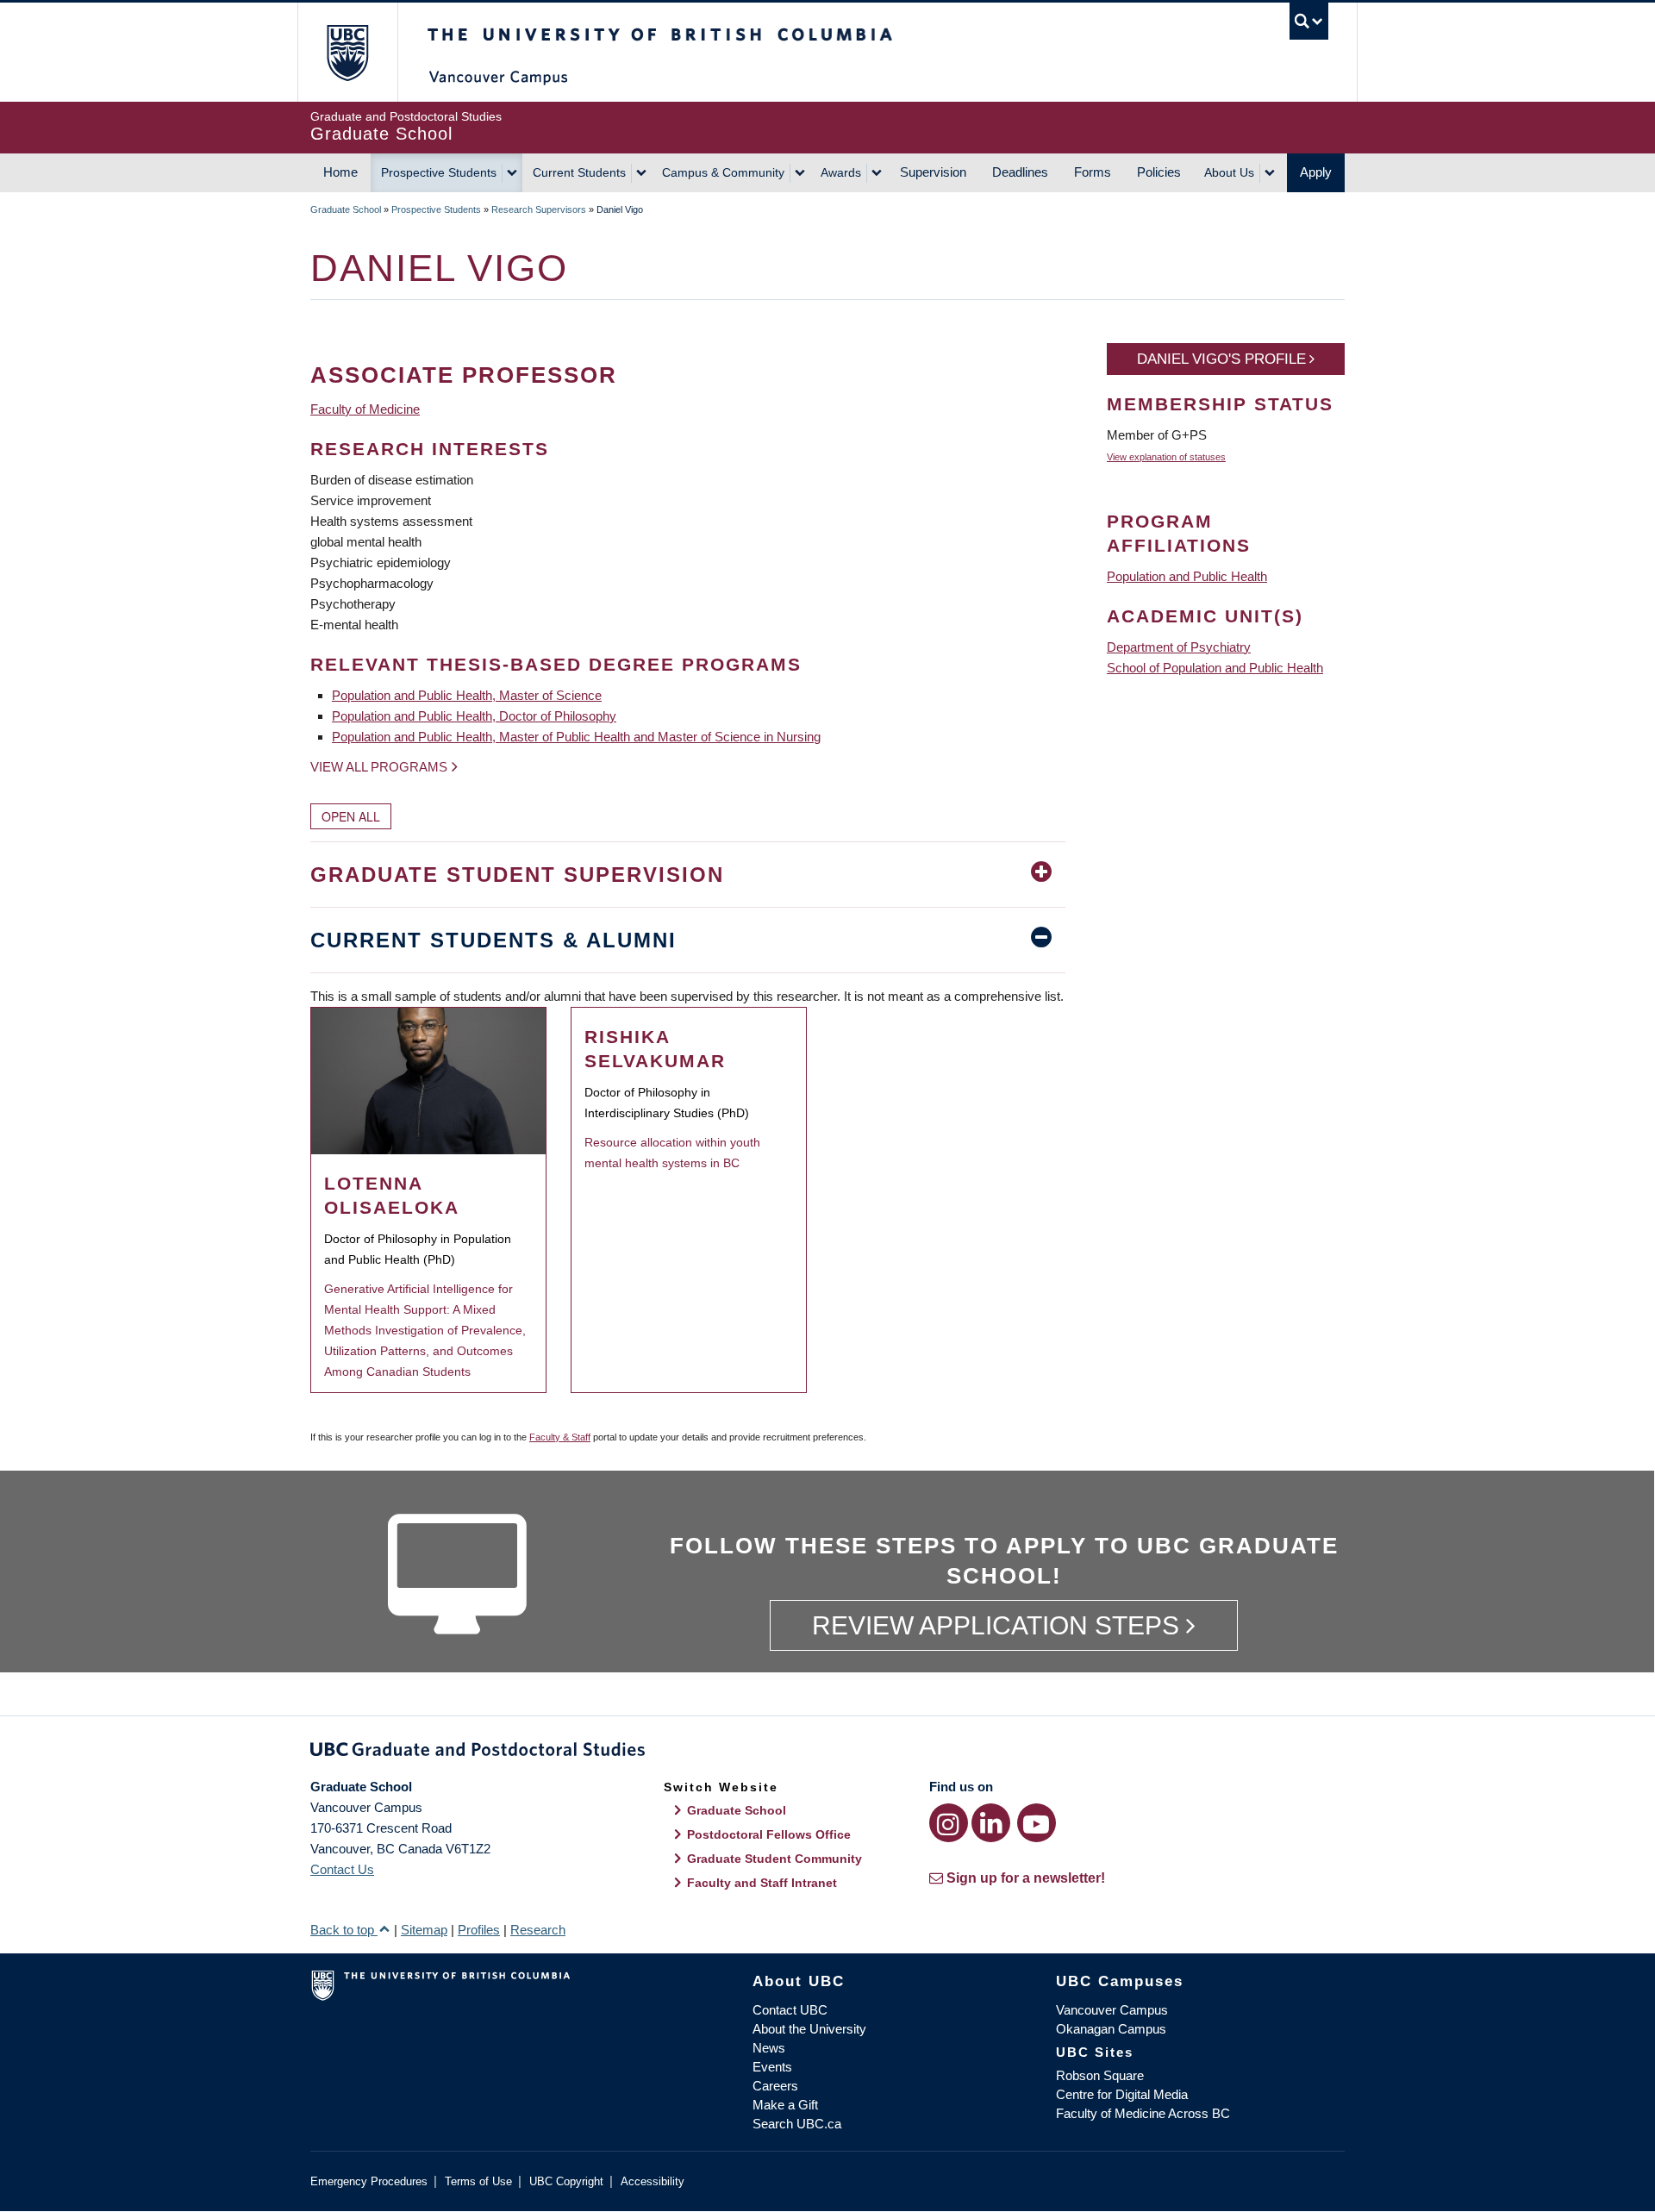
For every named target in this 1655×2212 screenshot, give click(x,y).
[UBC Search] (1309, 21)
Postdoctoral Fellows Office (769, 1834)
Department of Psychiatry (1179, 647)
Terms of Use (478, 2181)
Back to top (344, 1930)
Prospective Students (439, 172)
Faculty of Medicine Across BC (1143, 2113)
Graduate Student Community (774, 1859)
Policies (1159, 172)
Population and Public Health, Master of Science (467, 695)
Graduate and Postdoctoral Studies (827, 1753)
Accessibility (653, 2181)
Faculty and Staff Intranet (762, 1883)
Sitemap (424, 1930)
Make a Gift (785, 2105)
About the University (809, 2029)
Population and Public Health (1187, 576)
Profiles (479, 1930)
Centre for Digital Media (1122, 2094)
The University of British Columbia (347, 52)
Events (772, 2067)
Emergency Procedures (369, 2181)
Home (340, 172)
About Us (1229, 172)
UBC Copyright (566, 2181)
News (769, 2048)
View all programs (379, 767)
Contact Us (342, 1869)
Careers (775, 2086)
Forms (1093, 172)
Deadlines (1020, 172)
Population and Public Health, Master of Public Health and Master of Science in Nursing (576, 737)
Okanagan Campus (1111, 2029)
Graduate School (346, 209)
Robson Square (1100, 2075)
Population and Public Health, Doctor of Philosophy (474, 716)
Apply (1316, 172)
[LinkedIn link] (991, 1823)
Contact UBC (790, 2010)
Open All (351, 816)
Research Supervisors (539, 209)
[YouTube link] (1037, 1823)
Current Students (579, 172)
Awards (841, 172)
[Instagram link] (949, 1823)
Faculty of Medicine (365, 409)
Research (538, 1930)
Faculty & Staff (560, 1437)
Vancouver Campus (1112, 2010)
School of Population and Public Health (1215, 668)
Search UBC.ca (797, 2124)
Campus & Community (723, 172)
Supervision (933, 172)
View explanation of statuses (1166, 457)
